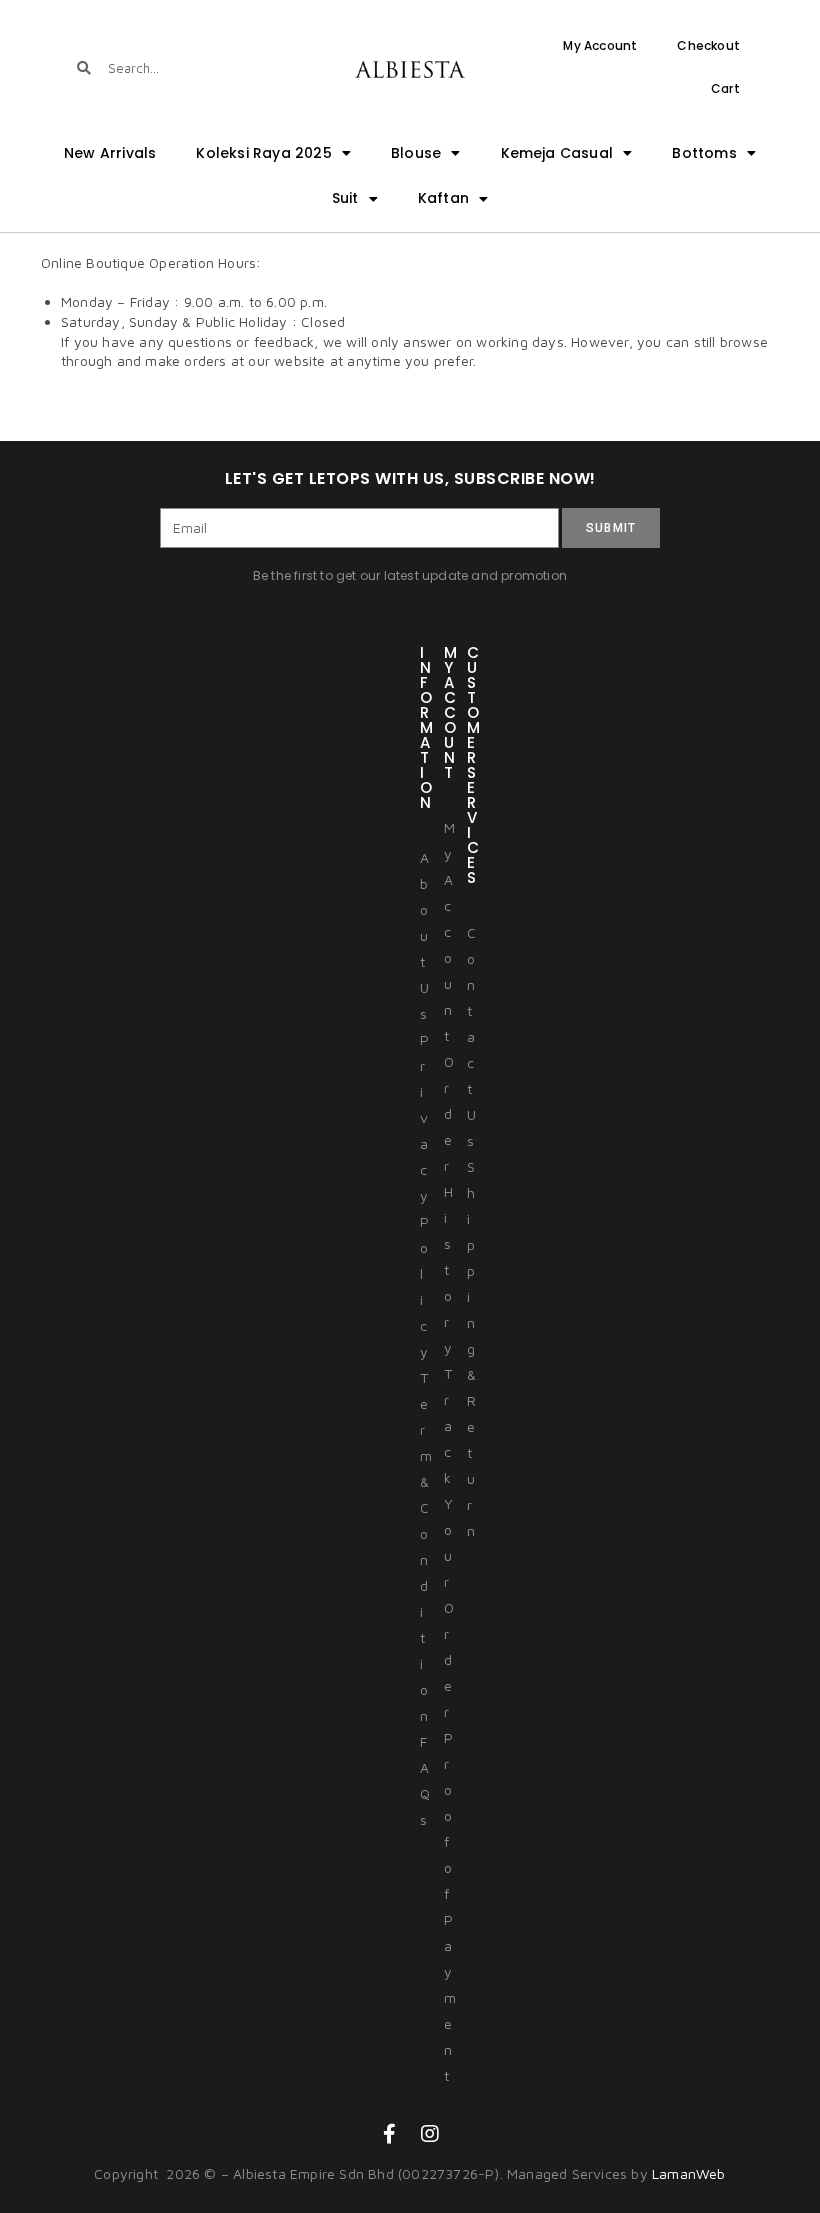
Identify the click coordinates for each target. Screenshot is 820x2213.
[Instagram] (430, 2134)
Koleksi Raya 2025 (263, 153)
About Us (424, 935)
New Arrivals (110, 153)
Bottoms (704, 153)
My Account (600, 45)
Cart (725, 88)
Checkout (708, 45)
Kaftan (443, 198)
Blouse (416, 153)
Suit (345, 198)
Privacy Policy (424, 1195)
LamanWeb (689, 2173)
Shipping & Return (471, 1348)
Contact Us (471, 1036)
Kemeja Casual (557, 153)
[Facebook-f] (390, 2134)
